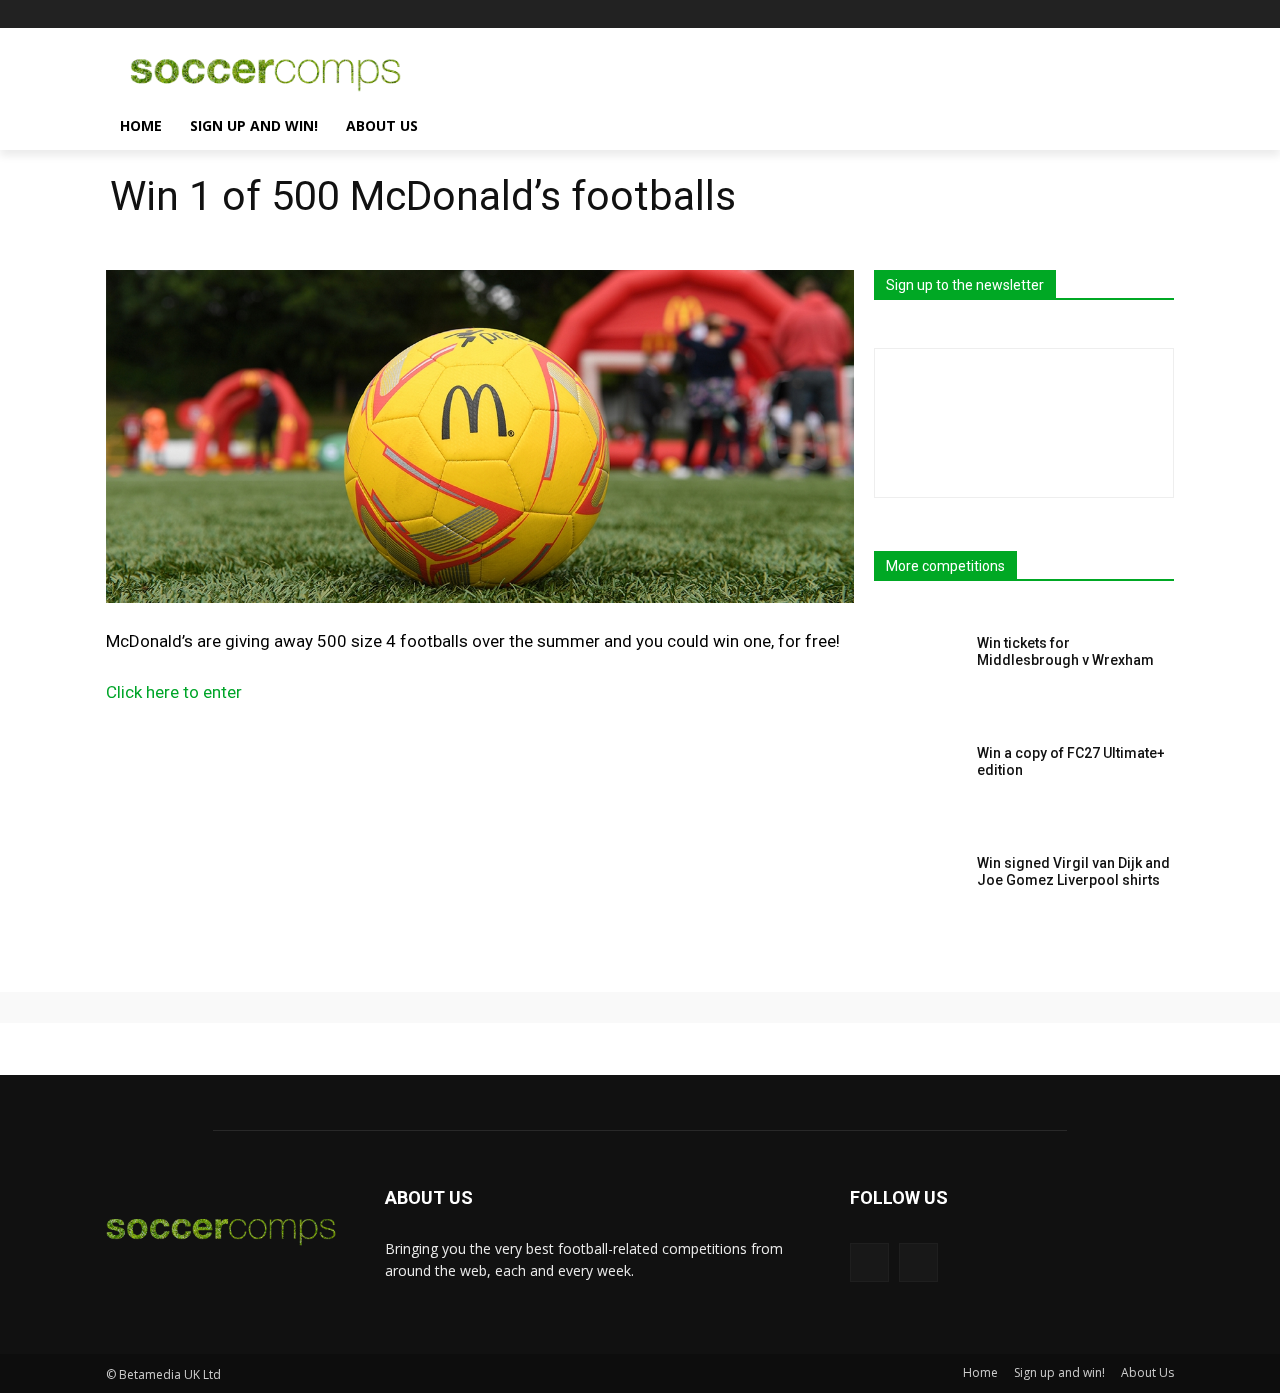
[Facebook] (1134, 14)
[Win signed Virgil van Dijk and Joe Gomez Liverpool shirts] (919, 894)
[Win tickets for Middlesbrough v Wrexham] (919, 674)
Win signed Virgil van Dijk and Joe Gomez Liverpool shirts (1073, 871)
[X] (1162, 14)
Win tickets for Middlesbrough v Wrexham (1065, 651)
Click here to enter (174, 692)
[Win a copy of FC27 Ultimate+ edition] (919, 784)
